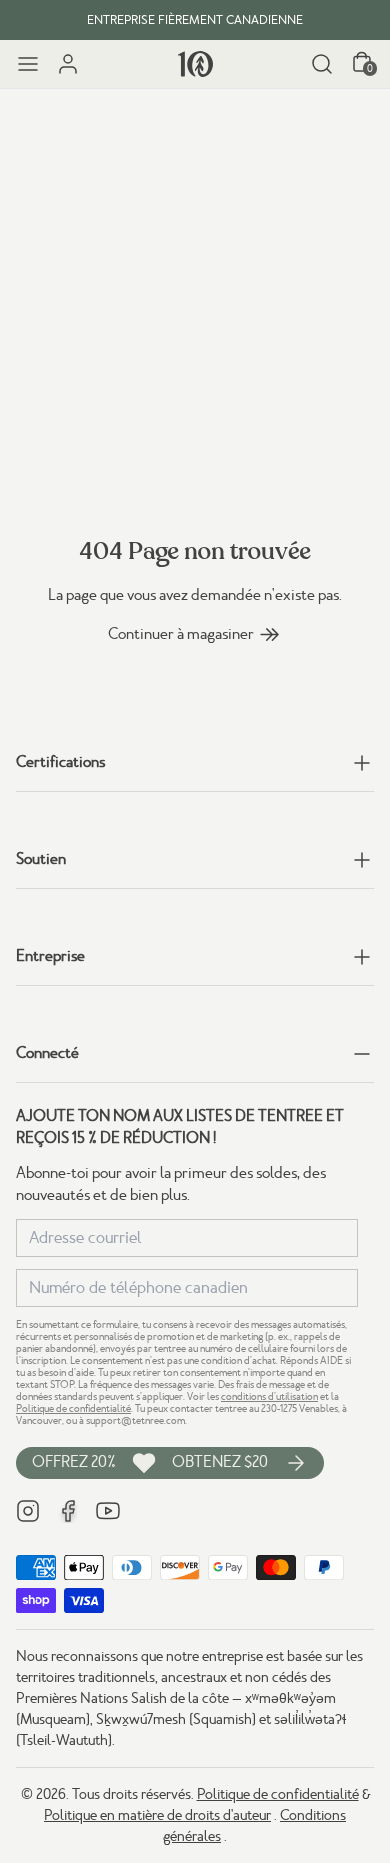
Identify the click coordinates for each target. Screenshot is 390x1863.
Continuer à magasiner (181, 634)
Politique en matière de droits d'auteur (157, 1815)
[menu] (28, 64)
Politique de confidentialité (73, 1408)
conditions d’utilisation (269, 1396)
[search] (322, 64)
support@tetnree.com (135, 1420)
